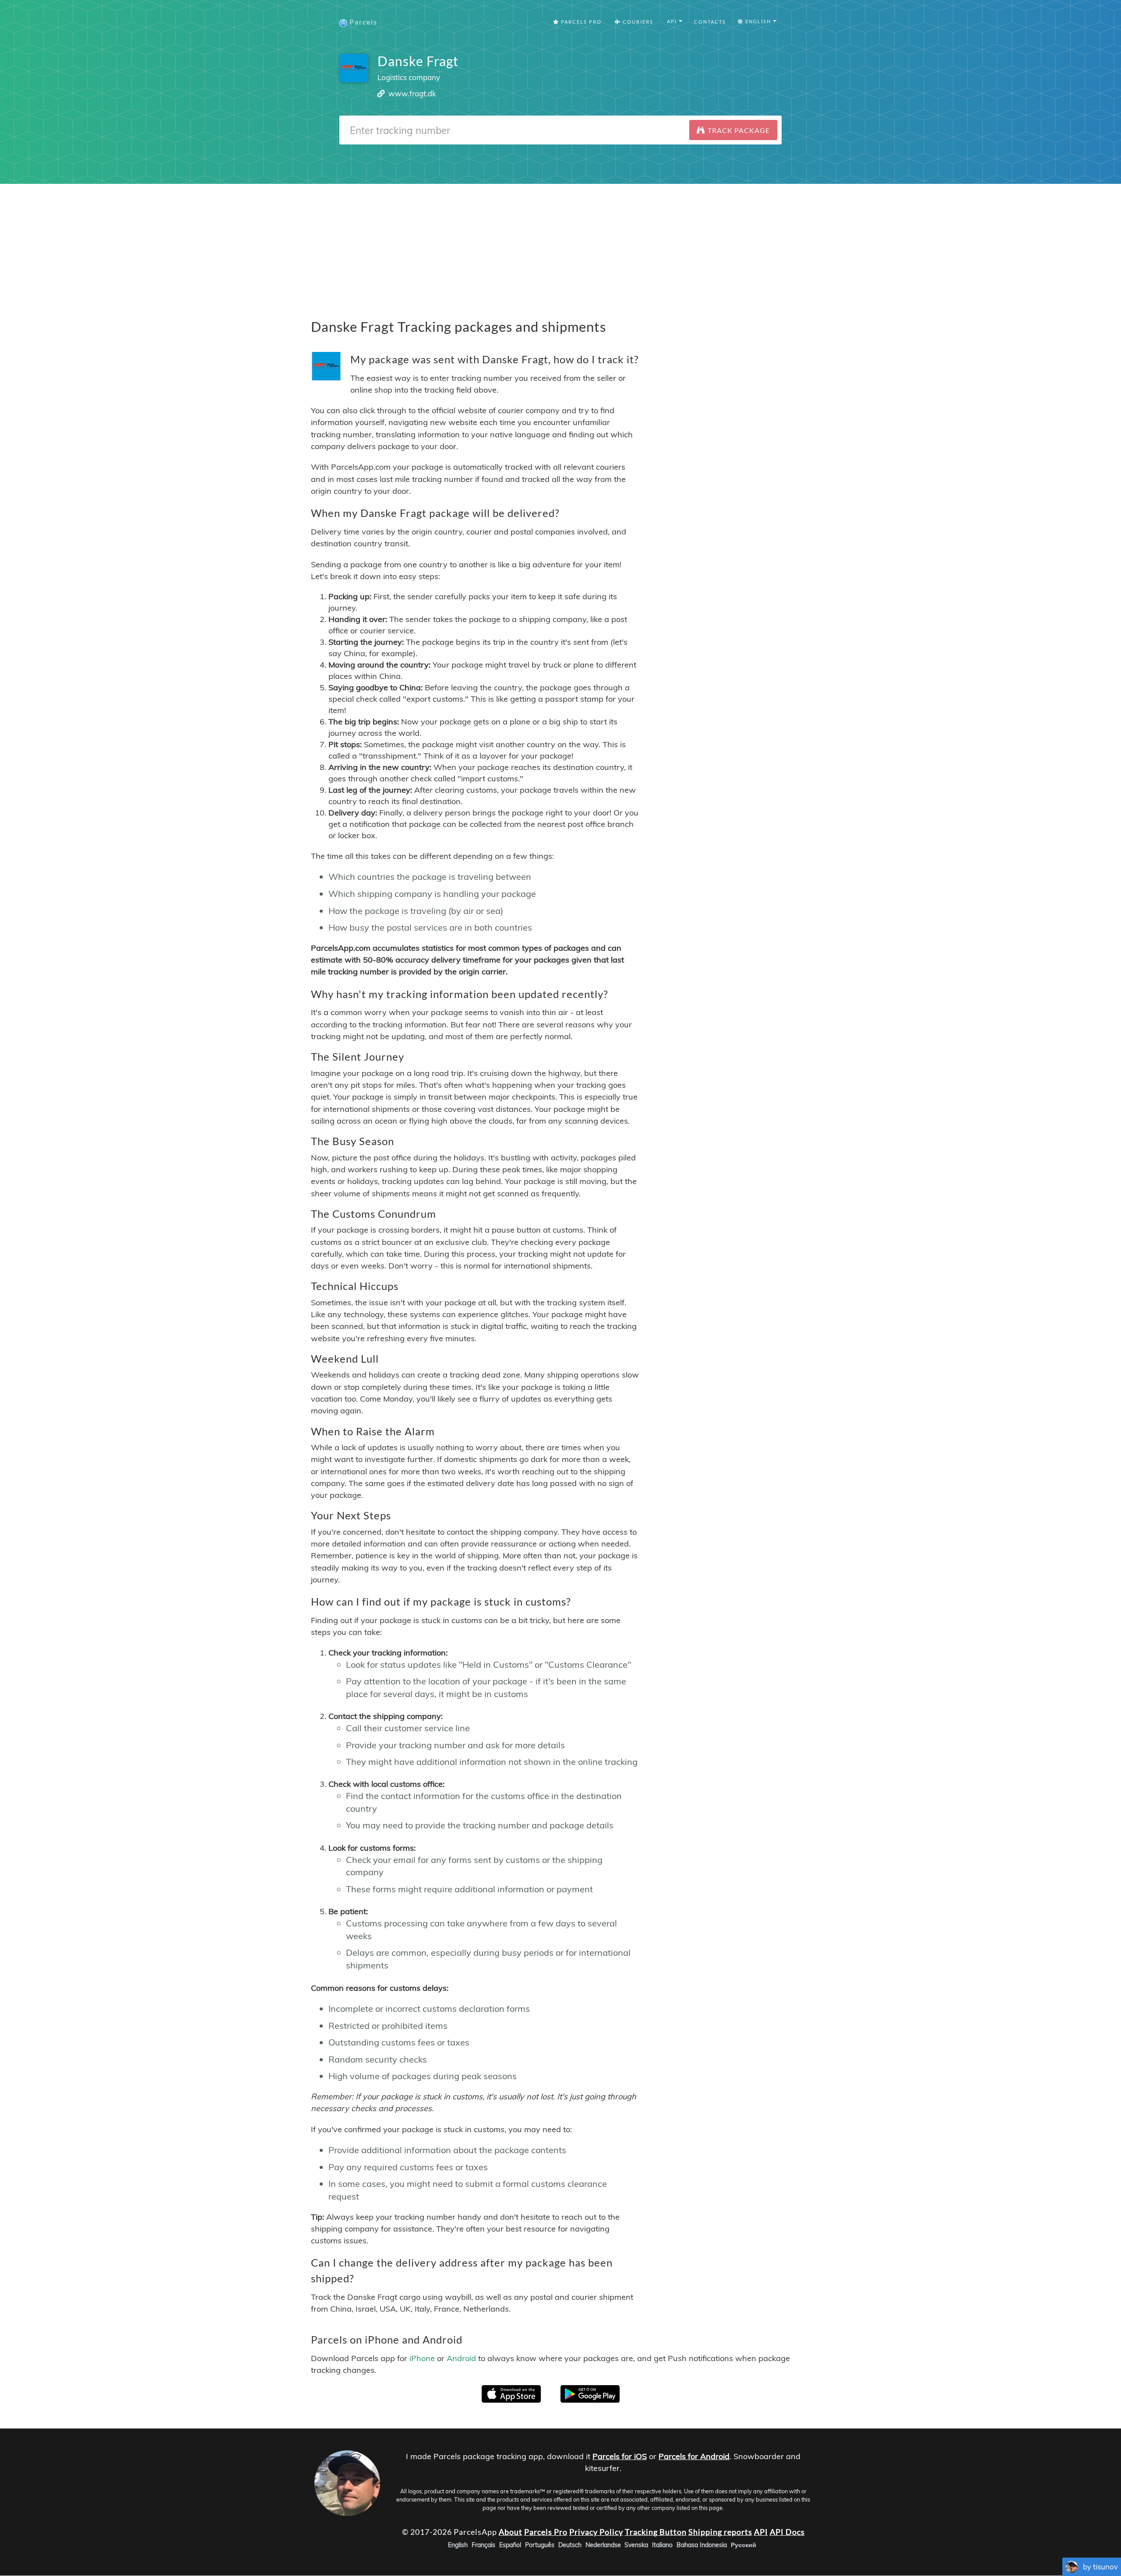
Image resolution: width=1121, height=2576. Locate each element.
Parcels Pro (580, 22)
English (458, 2545)
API (761, 2532)
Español (510, 2545)
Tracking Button (656, 2532)
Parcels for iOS (620, 2456)
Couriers (637, 22)
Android (461, 2358)
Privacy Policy (596, 2532)
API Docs (787, 2532)
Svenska (636, 2545)
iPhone (422, 2358)
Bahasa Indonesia (702, 2545)
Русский (744, 2545)
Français (483, 2545)
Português (540, 2545)
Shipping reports (720, 2532)
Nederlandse (603, 2545)
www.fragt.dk (412, 93)
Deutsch (570, 2545)
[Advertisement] (560, 245)
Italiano (662, 2545)
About (511, 2532)
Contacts (710, 22)
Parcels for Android (694, 2456)
